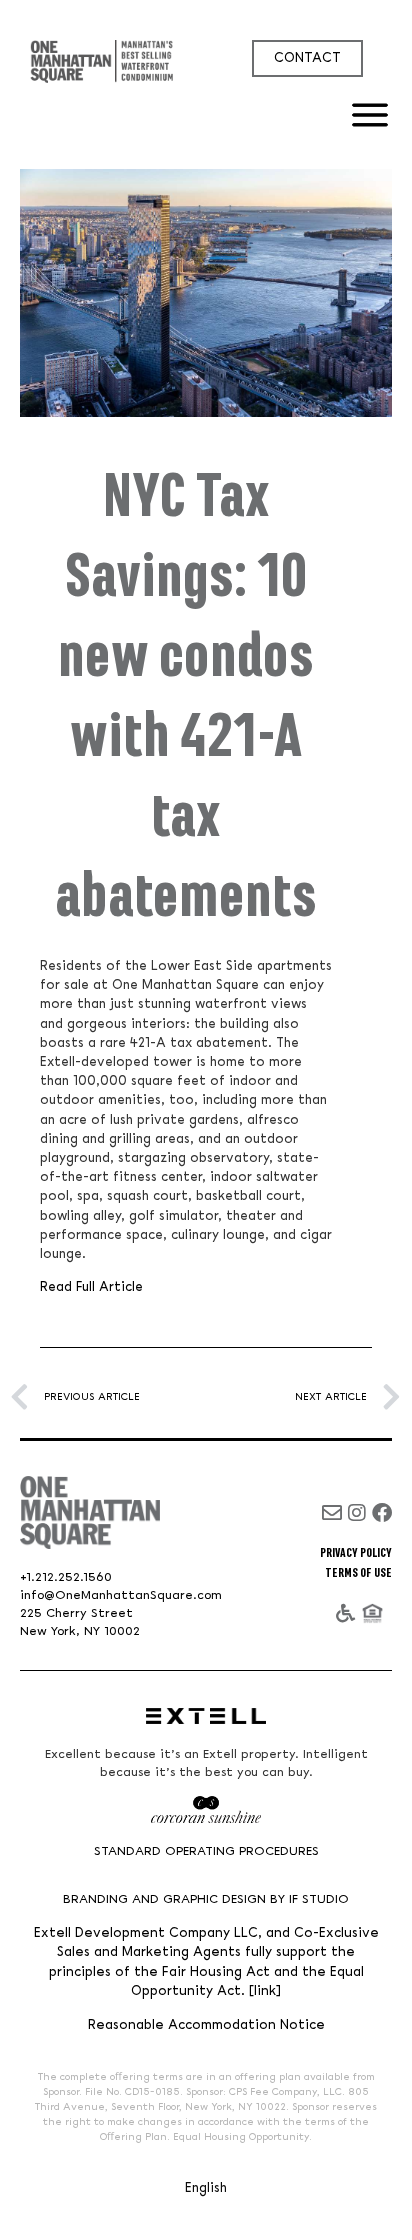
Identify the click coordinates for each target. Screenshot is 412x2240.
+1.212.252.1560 (66, 1577)
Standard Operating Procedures (206, 1851)
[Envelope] (332, 1513)
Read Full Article (91, 1287)
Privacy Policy (356, 1553)
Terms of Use (358, 1573)
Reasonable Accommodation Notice (206, 2025)
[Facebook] (382, 1513)
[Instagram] (357, 1513)
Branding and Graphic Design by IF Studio (206, 1899)
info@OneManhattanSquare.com (121, 1595)
